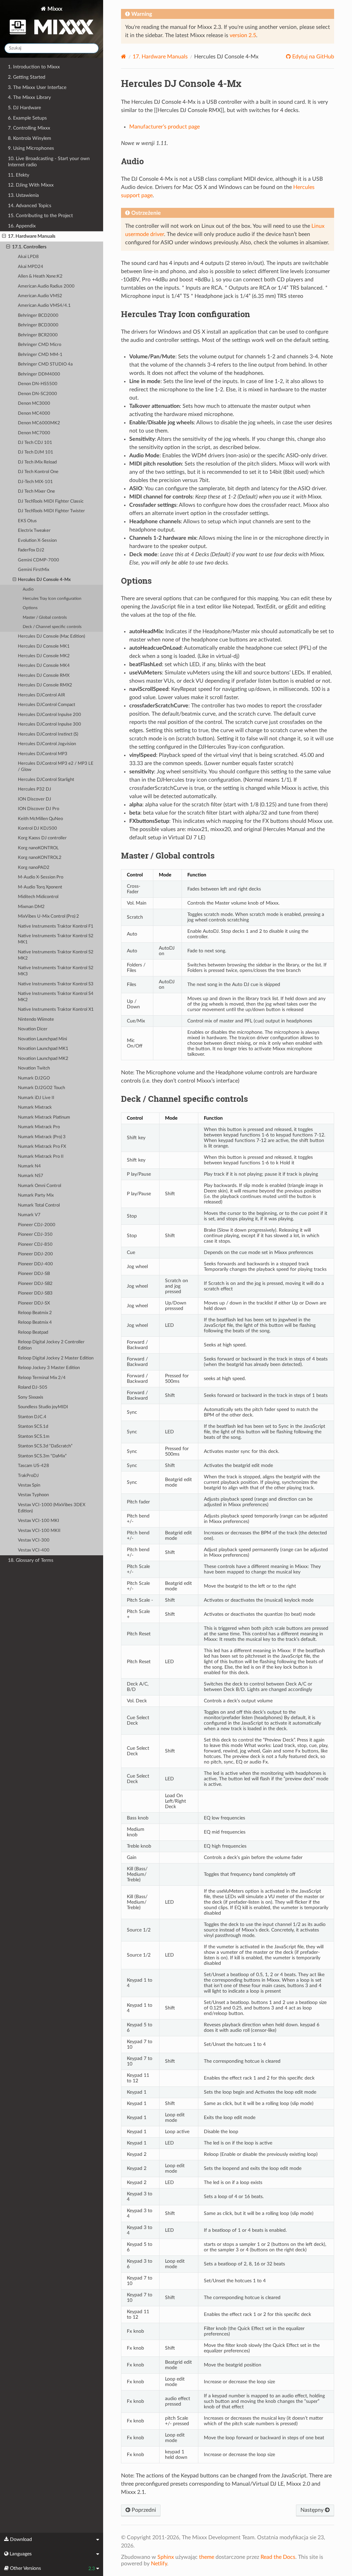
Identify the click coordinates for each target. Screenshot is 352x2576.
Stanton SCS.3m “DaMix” (42, 1456)
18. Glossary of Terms (31, 1560)
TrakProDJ (28, 1476)
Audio (28, 589)
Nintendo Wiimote (36, 1020)
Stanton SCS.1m (34, 1437)
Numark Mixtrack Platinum (44, 1117)
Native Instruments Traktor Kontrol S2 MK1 (56, 939)
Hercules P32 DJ (35, 789)
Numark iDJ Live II (36, 1098)
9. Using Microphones (31, 148)
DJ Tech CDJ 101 (35, 443)
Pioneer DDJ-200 (35, 1254)
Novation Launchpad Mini (42, 1039)
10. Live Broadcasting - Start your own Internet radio (49, 162)
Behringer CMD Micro (40, 345)
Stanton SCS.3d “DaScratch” (45, 1446)
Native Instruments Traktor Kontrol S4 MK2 (56, 997)
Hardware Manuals (160, 57)
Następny (313, 2510)
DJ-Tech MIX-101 (35, 482)
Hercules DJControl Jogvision (47, 744)
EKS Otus (27, 521)
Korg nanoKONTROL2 (40, 858)
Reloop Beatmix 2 (35, 1313)
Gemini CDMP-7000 (38, 560)
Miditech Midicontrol (38, 897)
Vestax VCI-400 (34, 1550)
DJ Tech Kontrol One (38, 472)
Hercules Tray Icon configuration (52, 599)
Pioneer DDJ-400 (35, 1264)
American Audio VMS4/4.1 (44, 306)
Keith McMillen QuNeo (40, 819)
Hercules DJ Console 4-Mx (44, 580)
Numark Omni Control (40, 1186)
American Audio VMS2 (40, 296)
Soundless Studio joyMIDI (43, 1407)
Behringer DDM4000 (39, 374)
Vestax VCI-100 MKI (38, 1521)
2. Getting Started (27, 77)
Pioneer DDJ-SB (34, 1274)
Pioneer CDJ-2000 (37, 1225)
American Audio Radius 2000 (46, 286)
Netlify (159, 2564)
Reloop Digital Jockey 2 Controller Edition (51, 1345)
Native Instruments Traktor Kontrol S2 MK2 (56, 955)
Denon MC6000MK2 (39, 423)
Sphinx (166, 2557)
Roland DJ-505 (33, 1387)
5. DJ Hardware (24, 108)
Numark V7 (29, 1215)
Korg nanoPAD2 (34, 868)
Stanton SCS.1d (33, 1427)
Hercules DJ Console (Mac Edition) (51, 636)
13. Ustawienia (23, 195)
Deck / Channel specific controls (52, 627)
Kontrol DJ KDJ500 (37, 828)
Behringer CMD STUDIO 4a (45, 364)
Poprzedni (143, 2510)
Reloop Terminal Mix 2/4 (42, 1378)
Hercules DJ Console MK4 (44, 666)
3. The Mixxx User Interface (37, 87)
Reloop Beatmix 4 (35, 1323)
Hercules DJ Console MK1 (44, 646)
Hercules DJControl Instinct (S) (48, 734)
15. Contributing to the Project (40, 216)
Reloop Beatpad (33, 1332)
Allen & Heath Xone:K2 (40, 276)
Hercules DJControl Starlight (46, 780)
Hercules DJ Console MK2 (44, 656)
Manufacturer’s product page (164, 127)
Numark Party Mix (36, 1195)
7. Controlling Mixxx (29, 128)
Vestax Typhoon (33, 1495)
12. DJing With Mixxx (31, 185)
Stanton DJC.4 (32, 1417)
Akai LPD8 (28, 257)
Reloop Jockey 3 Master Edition (49, 1368)
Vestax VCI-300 (34, 1540)
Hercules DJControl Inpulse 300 (49, 724)
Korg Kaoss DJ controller (42, 838)
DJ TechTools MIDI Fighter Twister (51, 511)
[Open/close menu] (4, 236)
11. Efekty (19, 175)
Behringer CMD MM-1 (40, 355)
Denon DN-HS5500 (38, 384)
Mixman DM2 (31, 907)
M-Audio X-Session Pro (41, 877)
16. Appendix (22, 226)
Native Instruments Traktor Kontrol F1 (56, 926)
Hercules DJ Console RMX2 (45, 685)
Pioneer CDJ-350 (35, 1235)
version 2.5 (243, 35)
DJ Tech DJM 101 (36, 452)
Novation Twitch (34, 1068)
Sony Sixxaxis (31, 1397)
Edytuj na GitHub (312, 57)
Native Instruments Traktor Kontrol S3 (56, 984)
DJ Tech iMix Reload (37, 462)
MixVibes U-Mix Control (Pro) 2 (48, 916)
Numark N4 (29, 1166)
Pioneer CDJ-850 (35, 1245)
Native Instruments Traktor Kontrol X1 (56, 1010)
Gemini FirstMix (34, 570)
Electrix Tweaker (34, 531)
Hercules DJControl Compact (47, 705)
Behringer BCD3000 (38, 325)
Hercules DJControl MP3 (43, 754)
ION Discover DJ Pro (38, 809)
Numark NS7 (31, 1176)
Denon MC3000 (34, 404)
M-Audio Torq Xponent (40, 887)
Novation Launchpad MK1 (43, 1049)
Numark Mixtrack (35, 1107)
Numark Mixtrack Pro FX (42, 1147)
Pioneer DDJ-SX (34, 1303)
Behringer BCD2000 (38, 316)
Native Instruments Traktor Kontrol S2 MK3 (56, 971)
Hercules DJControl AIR (41, 695)
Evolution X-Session (37, 541)
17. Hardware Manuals (32, 236)
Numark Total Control (39, 1205)
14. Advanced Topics (30, 206)
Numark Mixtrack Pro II (41, 1157)
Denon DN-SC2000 (37, 394)
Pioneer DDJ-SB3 (35, 1293)
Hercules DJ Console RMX (44, 676)
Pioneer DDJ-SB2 (35, 1284)
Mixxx (54, 9)
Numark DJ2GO (34, 1078)
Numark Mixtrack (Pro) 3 (42, 1137)
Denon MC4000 (34, 413)
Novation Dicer (33, 1029)
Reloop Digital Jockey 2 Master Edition (56, 1358)
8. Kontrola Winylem (30, 138)
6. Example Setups (27, 118)
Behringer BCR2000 (38, 335)
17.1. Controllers (29, 247)
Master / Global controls (45, 618)
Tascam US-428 (34, 1466)
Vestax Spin (29, 1485)
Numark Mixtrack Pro (39, 1127)
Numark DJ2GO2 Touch (41, 1088)
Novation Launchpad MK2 (43, 1059)
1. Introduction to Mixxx (34, 67)
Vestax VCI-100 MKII (39, 1531)
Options (30, 608)
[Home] (124, 57)
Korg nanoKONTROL (38, 848)
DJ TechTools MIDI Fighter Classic (51, 501)
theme (207, 2557)
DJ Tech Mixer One (36, 491)
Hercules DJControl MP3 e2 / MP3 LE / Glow (56, 767)
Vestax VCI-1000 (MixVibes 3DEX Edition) (52, 1508)
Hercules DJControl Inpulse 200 (49, 715)
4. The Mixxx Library (29, 97)
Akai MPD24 (31, 267)
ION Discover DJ (35, 799)
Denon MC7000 (34, 433)
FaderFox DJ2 (31, 550)
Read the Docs (278, 2557)
